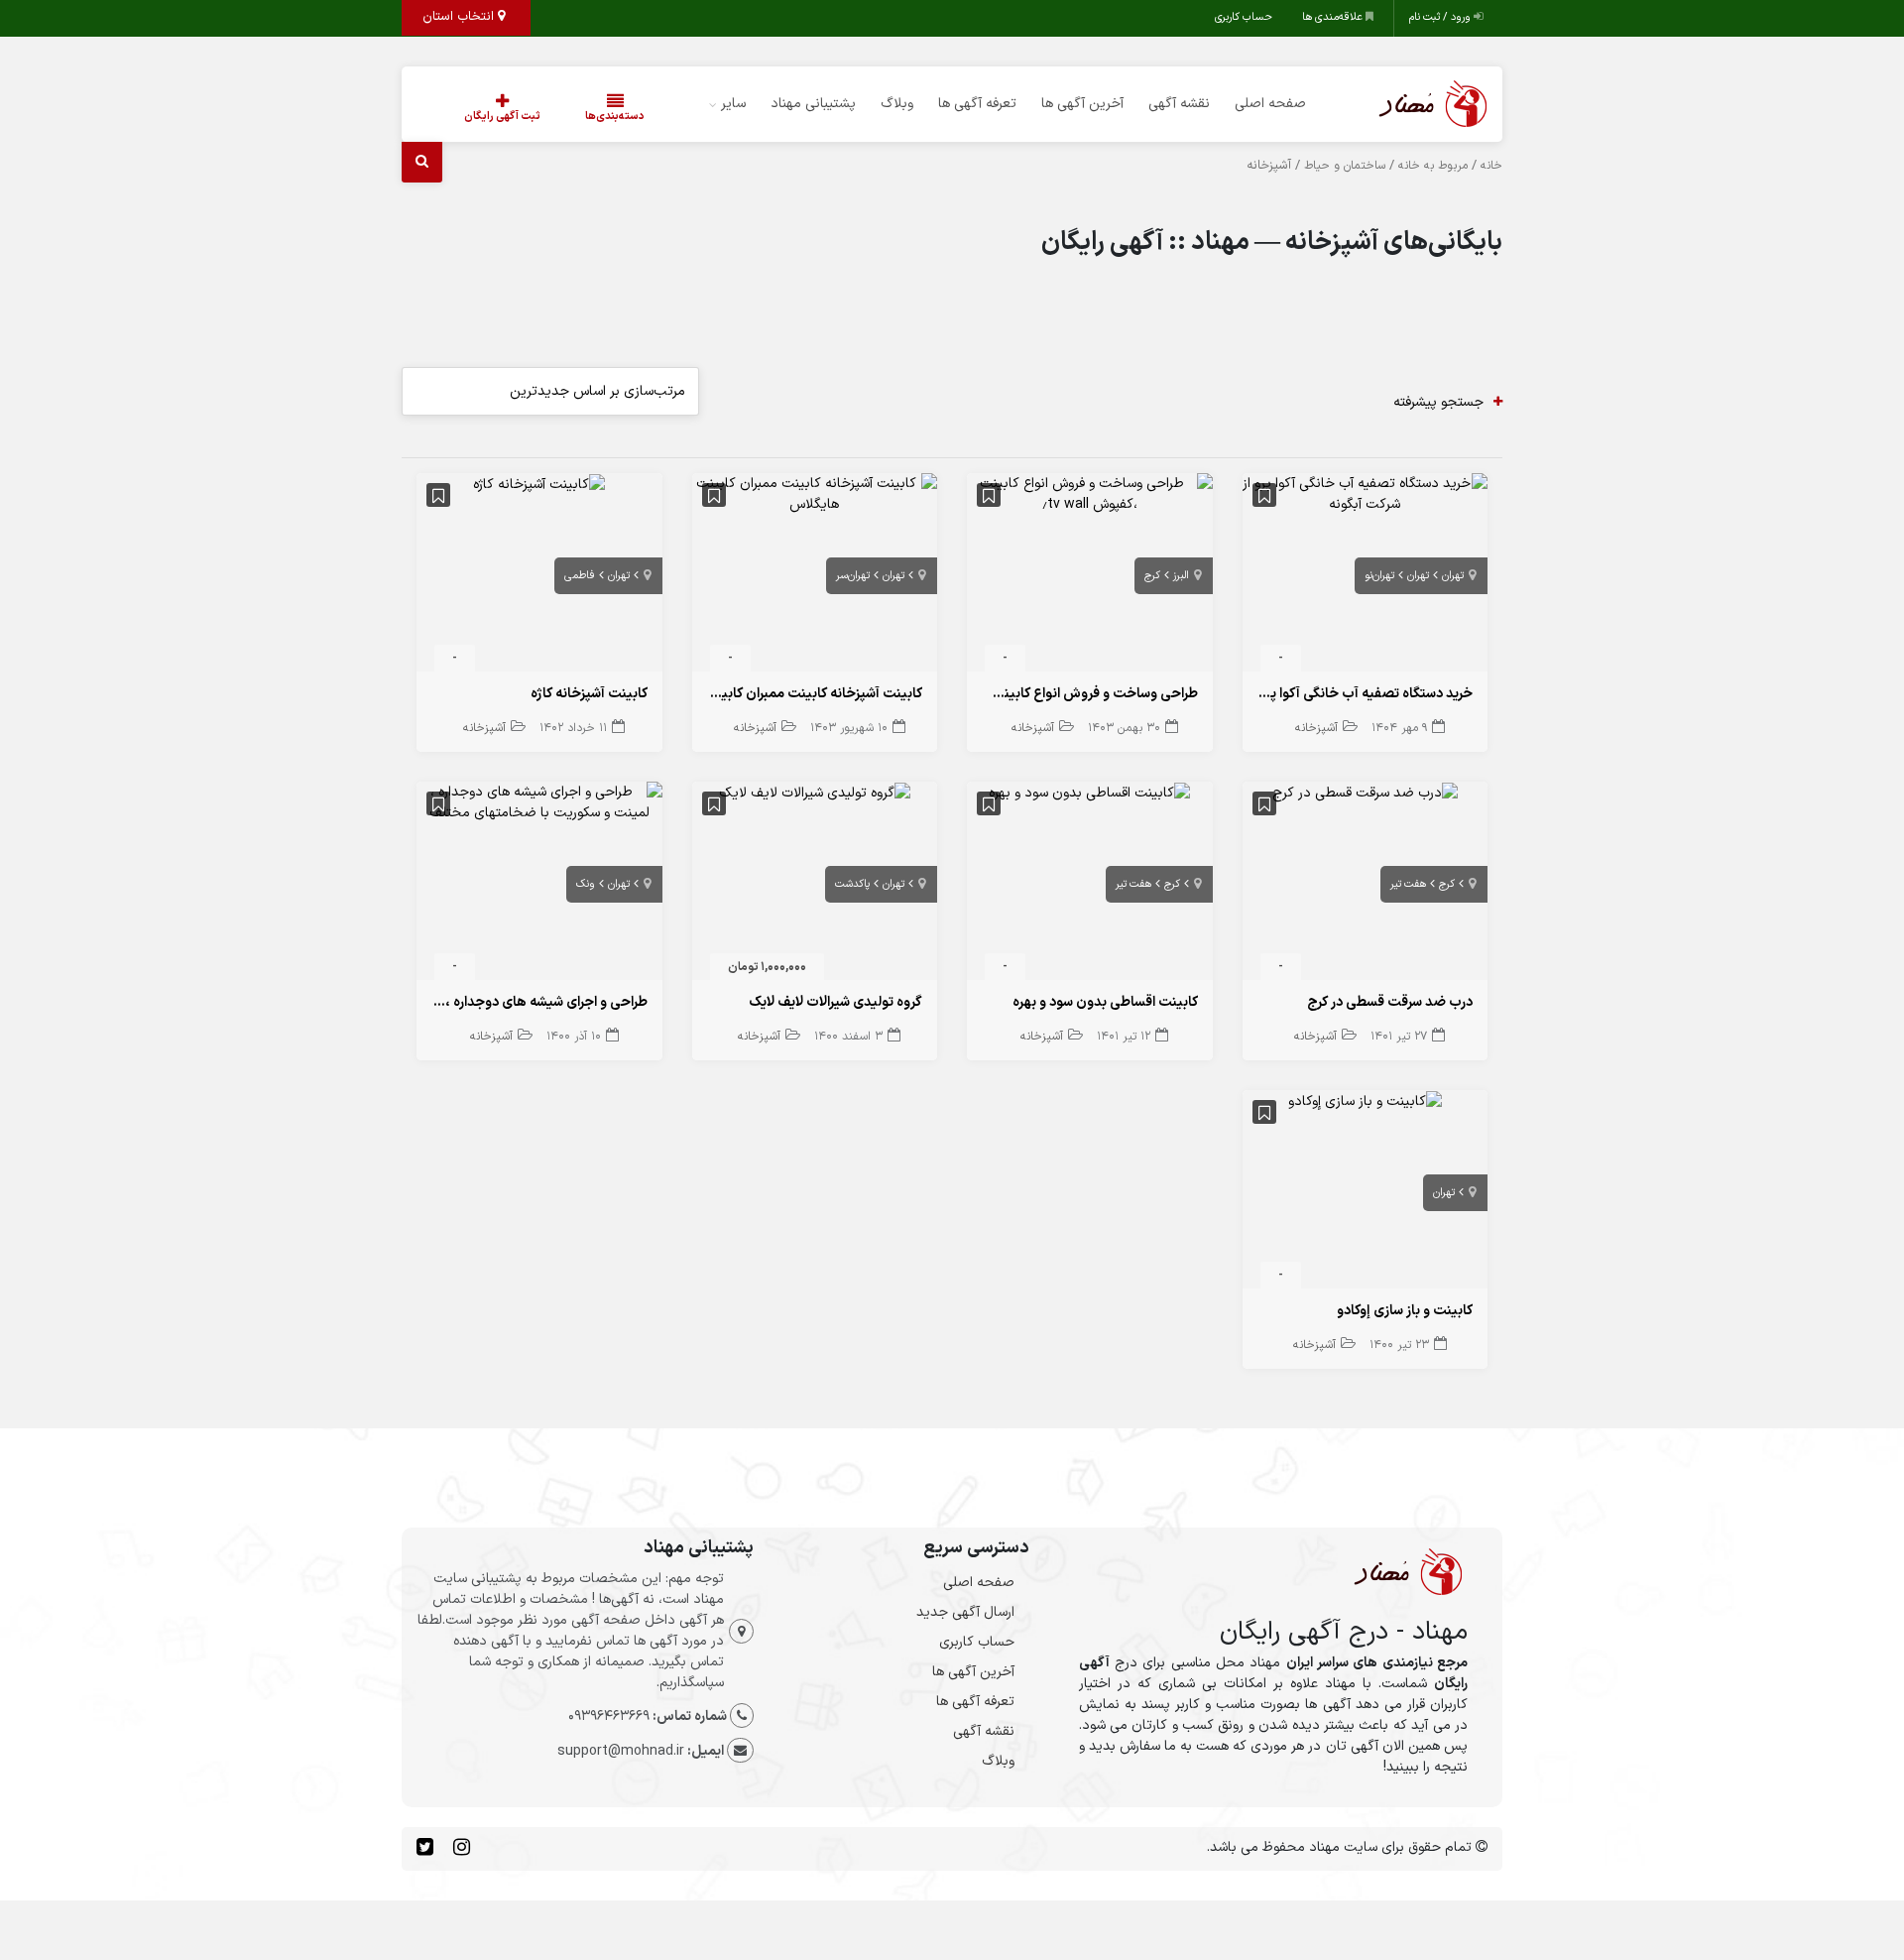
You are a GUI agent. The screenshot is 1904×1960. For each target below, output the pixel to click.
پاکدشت (852, 884)
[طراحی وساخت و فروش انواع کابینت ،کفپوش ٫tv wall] (1090, 493)
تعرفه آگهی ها (977, 104)
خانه (1491, 166)
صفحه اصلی (1270, 104)
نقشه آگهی (1179, 104)
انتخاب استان (460, 17)
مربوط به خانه (1433, 166)
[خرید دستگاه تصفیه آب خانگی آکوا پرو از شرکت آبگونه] (1366, 493)
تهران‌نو (1379, 576)
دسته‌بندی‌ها (615, 117)
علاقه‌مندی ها (1334, 17)
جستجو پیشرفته (1438, 402)
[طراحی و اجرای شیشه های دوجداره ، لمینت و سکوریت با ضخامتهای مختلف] (539, 802)
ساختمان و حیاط (1345, 166)
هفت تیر (1408, 884)
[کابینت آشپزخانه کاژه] (539, 484)
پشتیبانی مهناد (813, 104)
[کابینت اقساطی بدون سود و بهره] (1089, 792)
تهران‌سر (853, 576)
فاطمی (580, 576)
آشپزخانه (1316, 728)
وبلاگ (897, 104)
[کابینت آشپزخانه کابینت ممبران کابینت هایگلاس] (815, 493)
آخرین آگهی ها (1082, 104)
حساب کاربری (1244, 17)
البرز (1181, 576)
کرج (1152, 576)
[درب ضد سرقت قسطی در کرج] (1365, 792)
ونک (586, 884)
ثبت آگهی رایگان (502, 117)
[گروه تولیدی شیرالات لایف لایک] (815, 792)
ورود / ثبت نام (1441, 17)
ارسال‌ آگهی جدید (965, 1612)
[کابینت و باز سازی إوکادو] (1365, 1101)
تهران (1453, 576)
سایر (733, 104)
